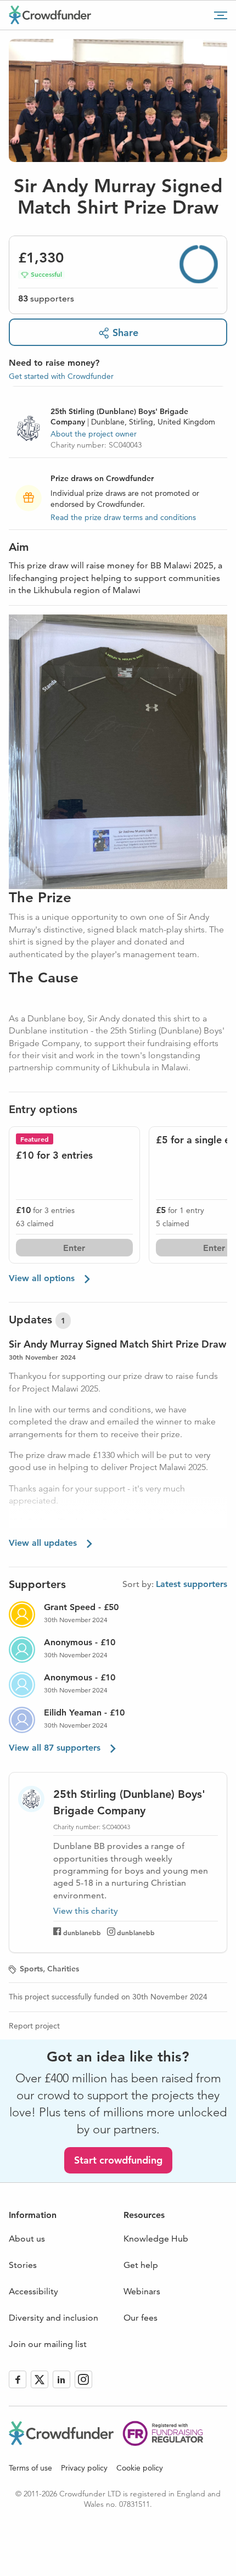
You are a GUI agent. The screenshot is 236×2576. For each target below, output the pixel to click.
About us (27, 2239)
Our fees (141, 2318)
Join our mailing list (48, 2344)
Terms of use (30, 2468)
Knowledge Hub (156, 2239)
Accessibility (33, 2291)
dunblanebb (82, 1932)
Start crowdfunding (118, 2160)
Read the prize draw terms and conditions (123, 517)
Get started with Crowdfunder (61, 376)
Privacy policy (84, 2468)
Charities (63, 1969)
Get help (141, 2265)
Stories (23, 2265)
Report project (34, 2026)
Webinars (142, 2291)
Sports (31, 1969)
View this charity (86, 1911)
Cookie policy (140, 2468)
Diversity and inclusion (54, 2318)
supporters (46, 298)
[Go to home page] (50, 15)
